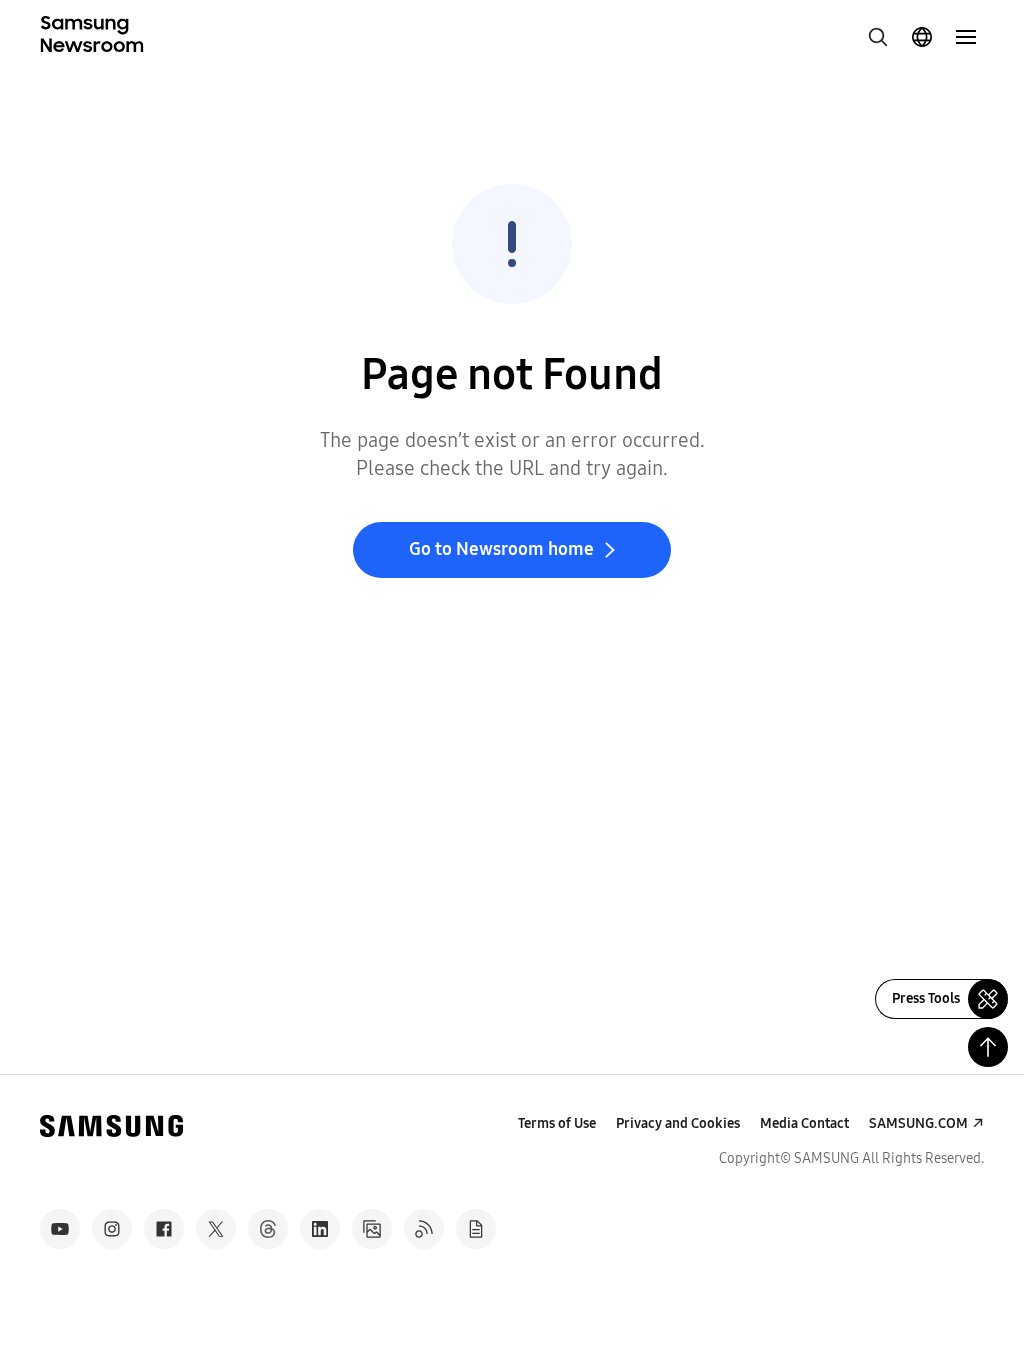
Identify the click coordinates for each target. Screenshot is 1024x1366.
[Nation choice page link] (922, 37)
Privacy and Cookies (678, 1123)
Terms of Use (557, 1123)
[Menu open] (966, 37)
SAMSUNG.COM (918, 1123)
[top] (988, 1047)
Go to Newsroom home (501, 549)
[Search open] (878, 37)
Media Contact (804, 1123)
